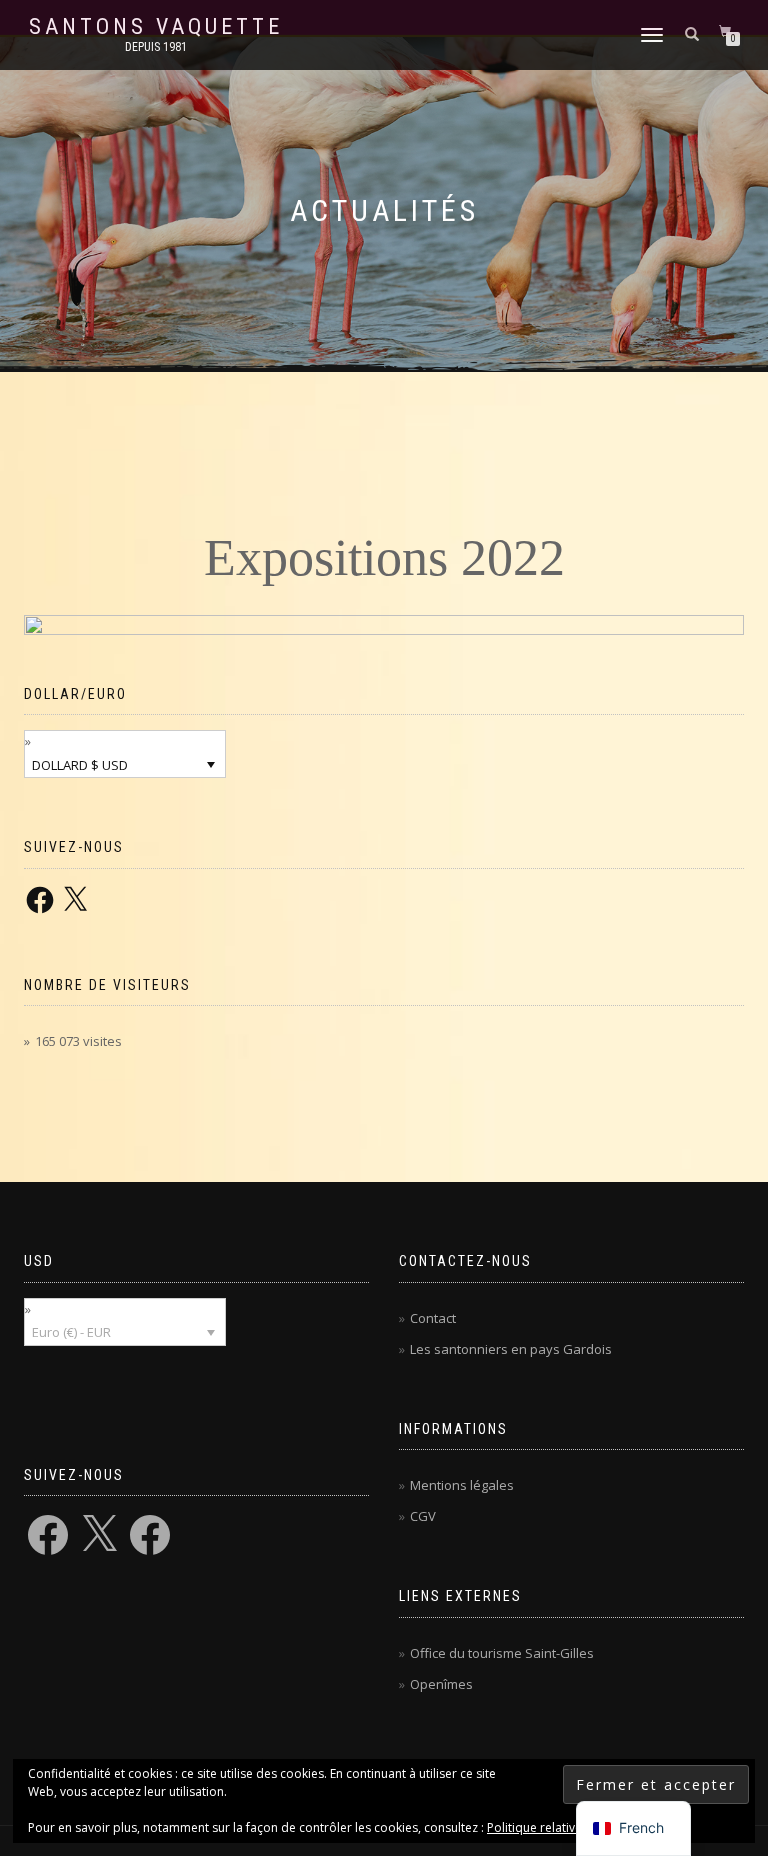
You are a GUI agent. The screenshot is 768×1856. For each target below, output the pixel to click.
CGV (423, 1516)
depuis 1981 (156, 47)
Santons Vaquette (156, 27)
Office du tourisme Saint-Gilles (502, 1653)
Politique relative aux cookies (569, 1827)
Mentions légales (462, 1485)
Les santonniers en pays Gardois (511, 1349)
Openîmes (441, 1684)
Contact (433, 1318)
